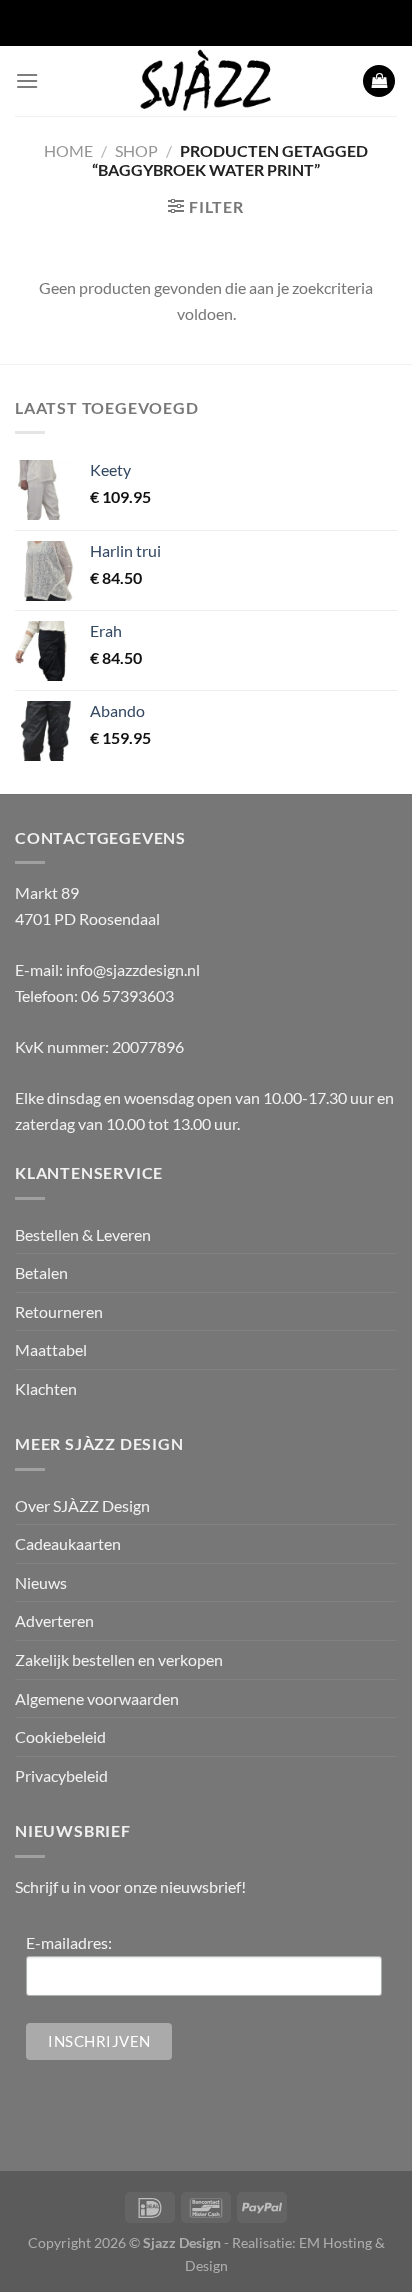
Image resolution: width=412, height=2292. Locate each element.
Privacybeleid (61, 1775)
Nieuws (41, 1582)
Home (68, 150)
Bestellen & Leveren (83, 1234)
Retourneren (59, 1311)
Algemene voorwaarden (97, 1698)
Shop (136, 150)
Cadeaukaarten (68, 1543)
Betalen (41, 1272)
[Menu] (27, 80)
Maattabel (51, 1349)
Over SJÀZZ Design (82, 1505)
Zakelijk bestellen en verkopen (119, 1659)
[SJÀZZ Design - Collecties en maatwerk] (206, 81)
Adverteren (54, 1620)
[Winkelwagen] (379, 81)
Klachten (46, 1388)
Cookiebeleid (60, 1736)
